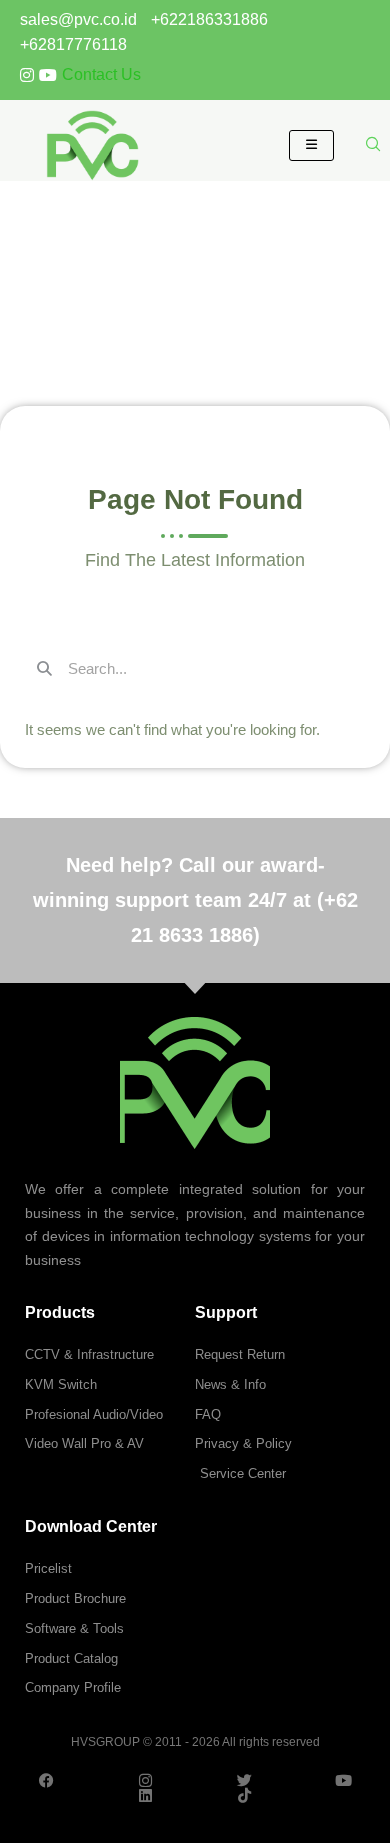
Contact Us (101, 74)
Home (176, 280)
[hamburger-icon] (311, 145)
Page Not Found (195, 242)
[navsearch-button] (373, 145)
